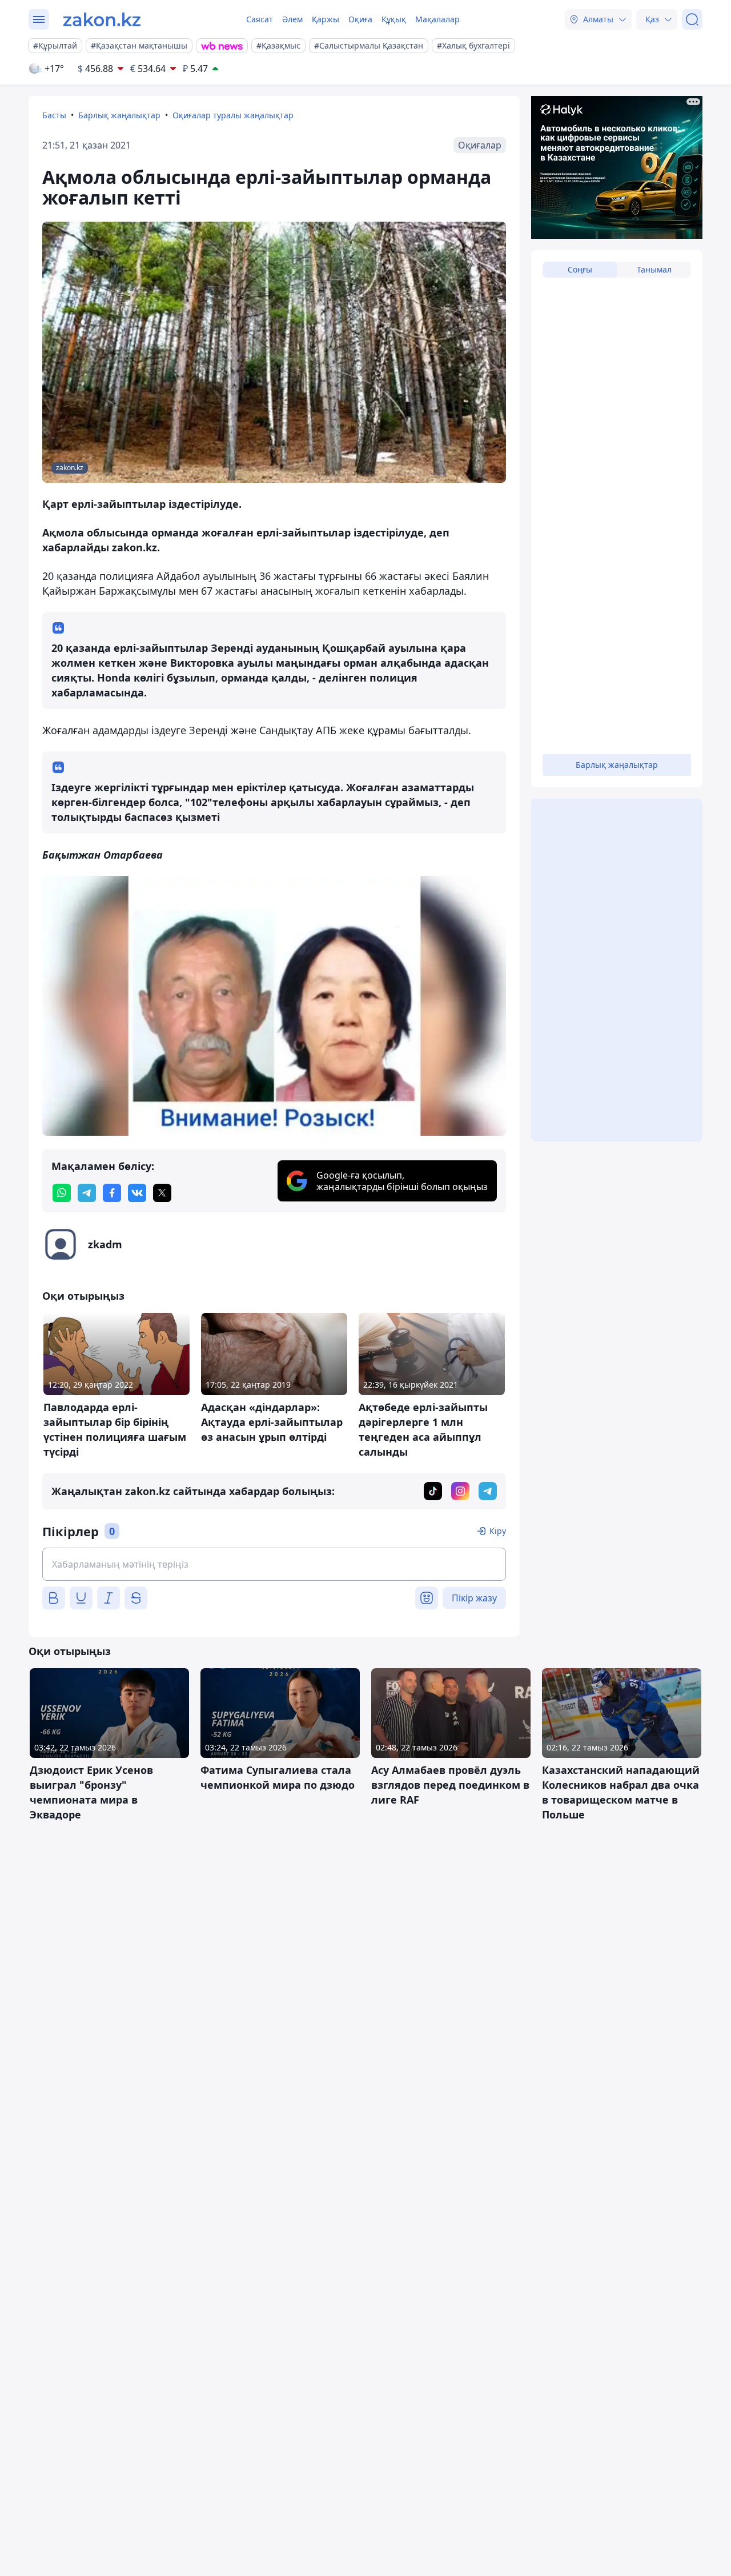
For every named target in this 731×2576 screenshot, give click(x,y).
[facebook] (112, 1193)
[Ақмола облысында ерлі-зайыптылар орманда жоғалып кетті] (274, 1006)
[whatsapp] (62, 1193)
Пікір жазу (474, 1598)
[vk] (137, 1193)
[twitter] (162, 1193)
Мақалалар (437, 19)
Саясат (260, 19)
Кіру (498, 1531)
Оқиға (360, 19)
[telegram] (87, 1193)
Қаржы (326, 19)
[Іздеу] (692, 19)
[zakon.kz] (102, 19)
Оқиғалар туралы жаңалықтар (233, 115)
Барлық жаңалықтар (119, 115)
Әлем (292, 19)
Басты (54, 115)
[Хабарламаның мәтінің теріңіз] (274, 1564)
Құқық (394, 19)
